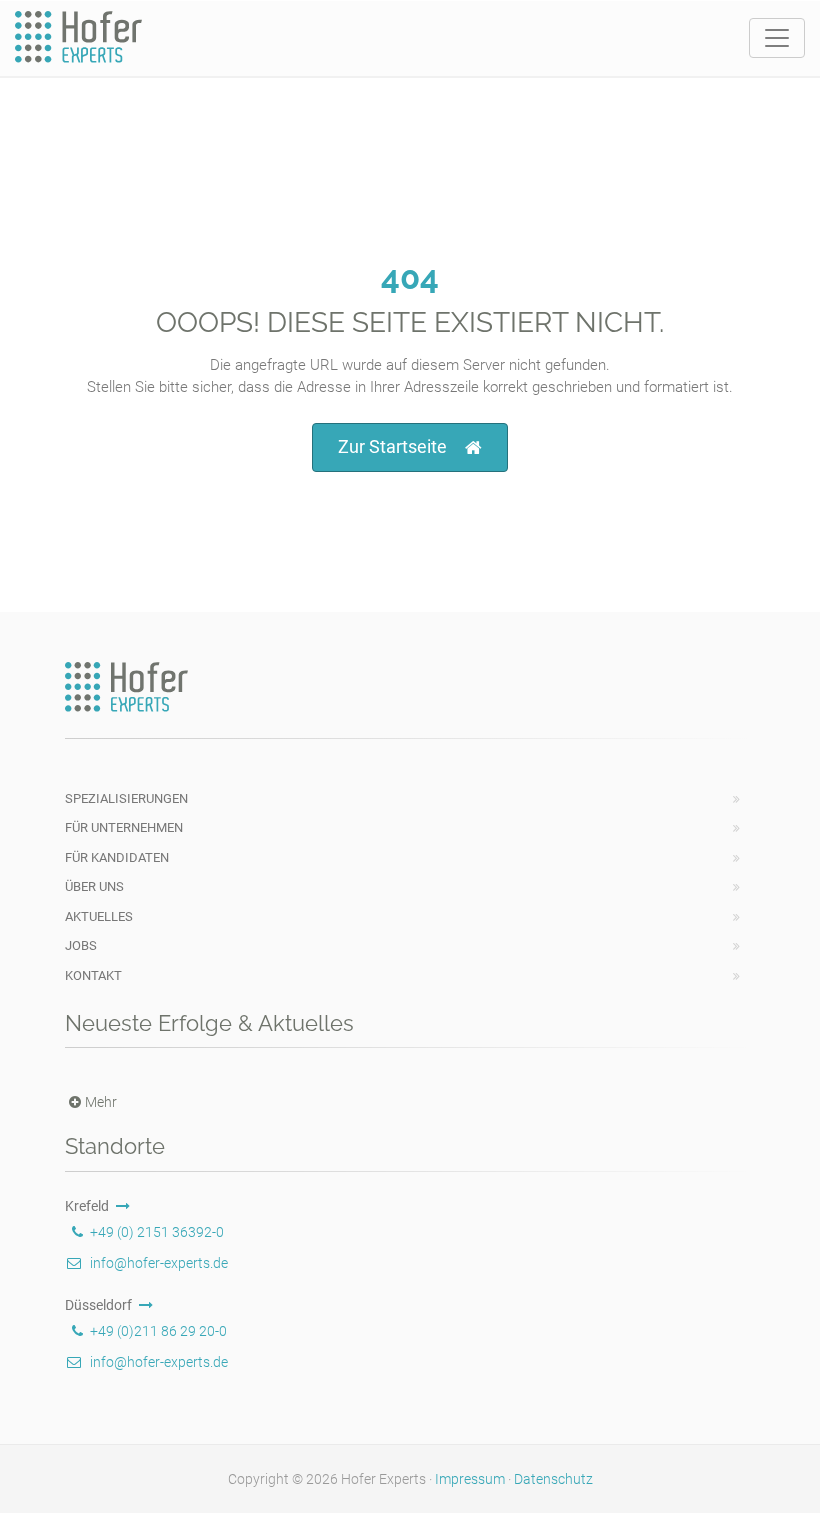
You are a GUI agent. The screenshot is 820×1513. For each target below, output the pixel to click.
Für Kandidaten (117, 857)
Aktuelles (99, 916)
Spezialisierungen (126, 798)
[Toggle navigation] (777, 38)
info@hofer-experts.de (159, 1263)
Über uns (94, 886)
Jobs (81, 945)
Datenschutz (553, 1479)
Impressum (470, 1479)
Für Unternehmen (124, 827)
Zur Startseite (392, 446)
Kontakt (93, 975)
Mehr (101, 1102)
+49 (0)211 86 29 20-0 (158, 1331)
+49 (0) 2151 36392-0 (157, 1232)
